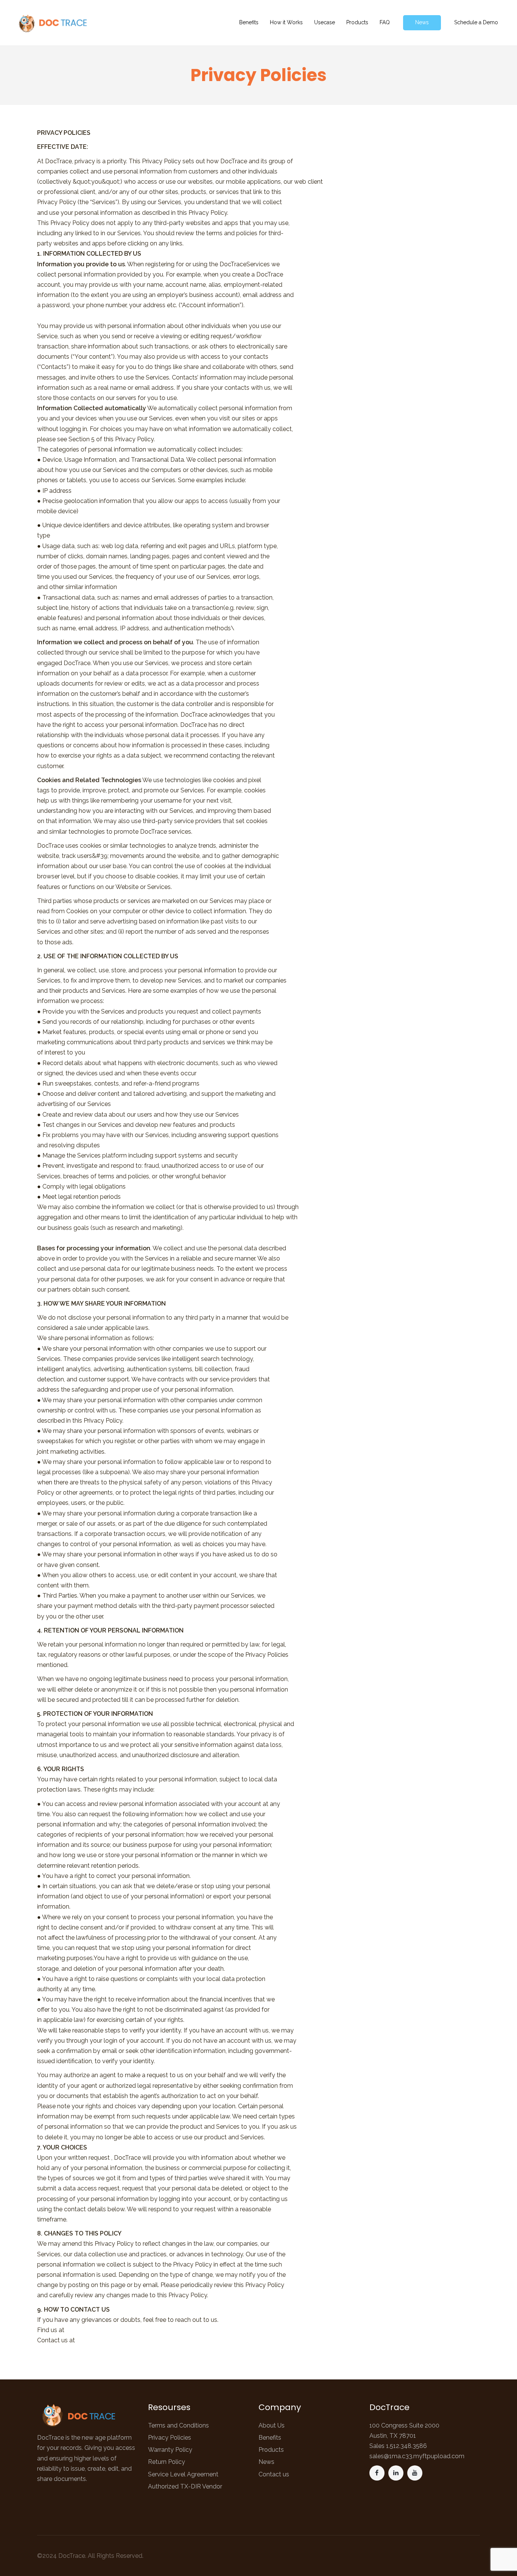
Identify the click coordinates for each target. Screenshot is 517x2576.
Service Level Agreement (183, 2474)
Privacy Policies (170, 2438)
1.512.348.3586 (406, 2446)
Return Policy (167, 2462)
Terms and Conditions (178, 2425)
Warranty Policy (170, 2450)
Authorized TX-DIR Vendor (185, 2486)
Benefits (270, 2438)
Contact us (274, 2474)
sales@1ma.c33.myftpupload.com (417, 2456)
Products (271, 2450)
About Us (272, 2425)
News (266, 2462)
